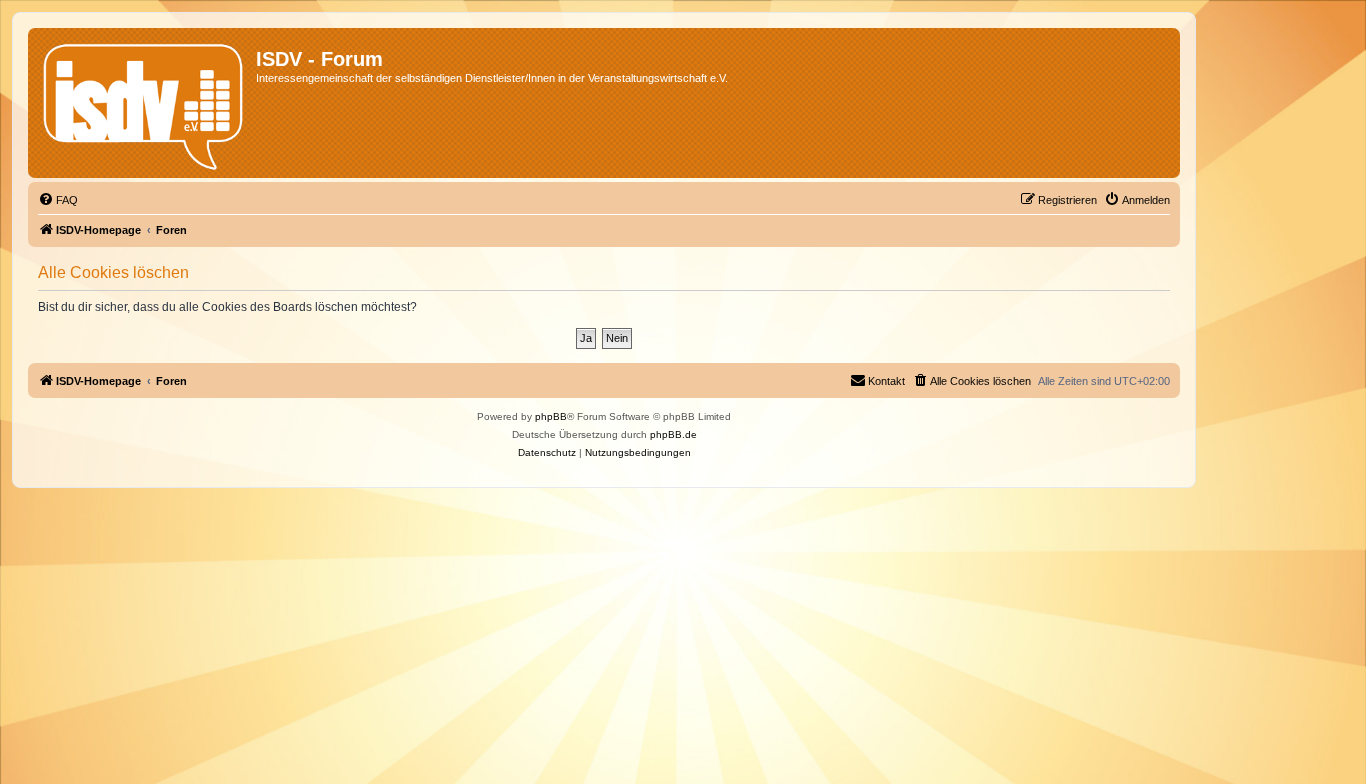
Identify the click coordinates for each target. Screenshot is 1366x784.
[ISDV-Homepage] (144, 103)
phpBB (551, 416)
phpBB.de (673, 434)
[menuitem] (58, 200)
